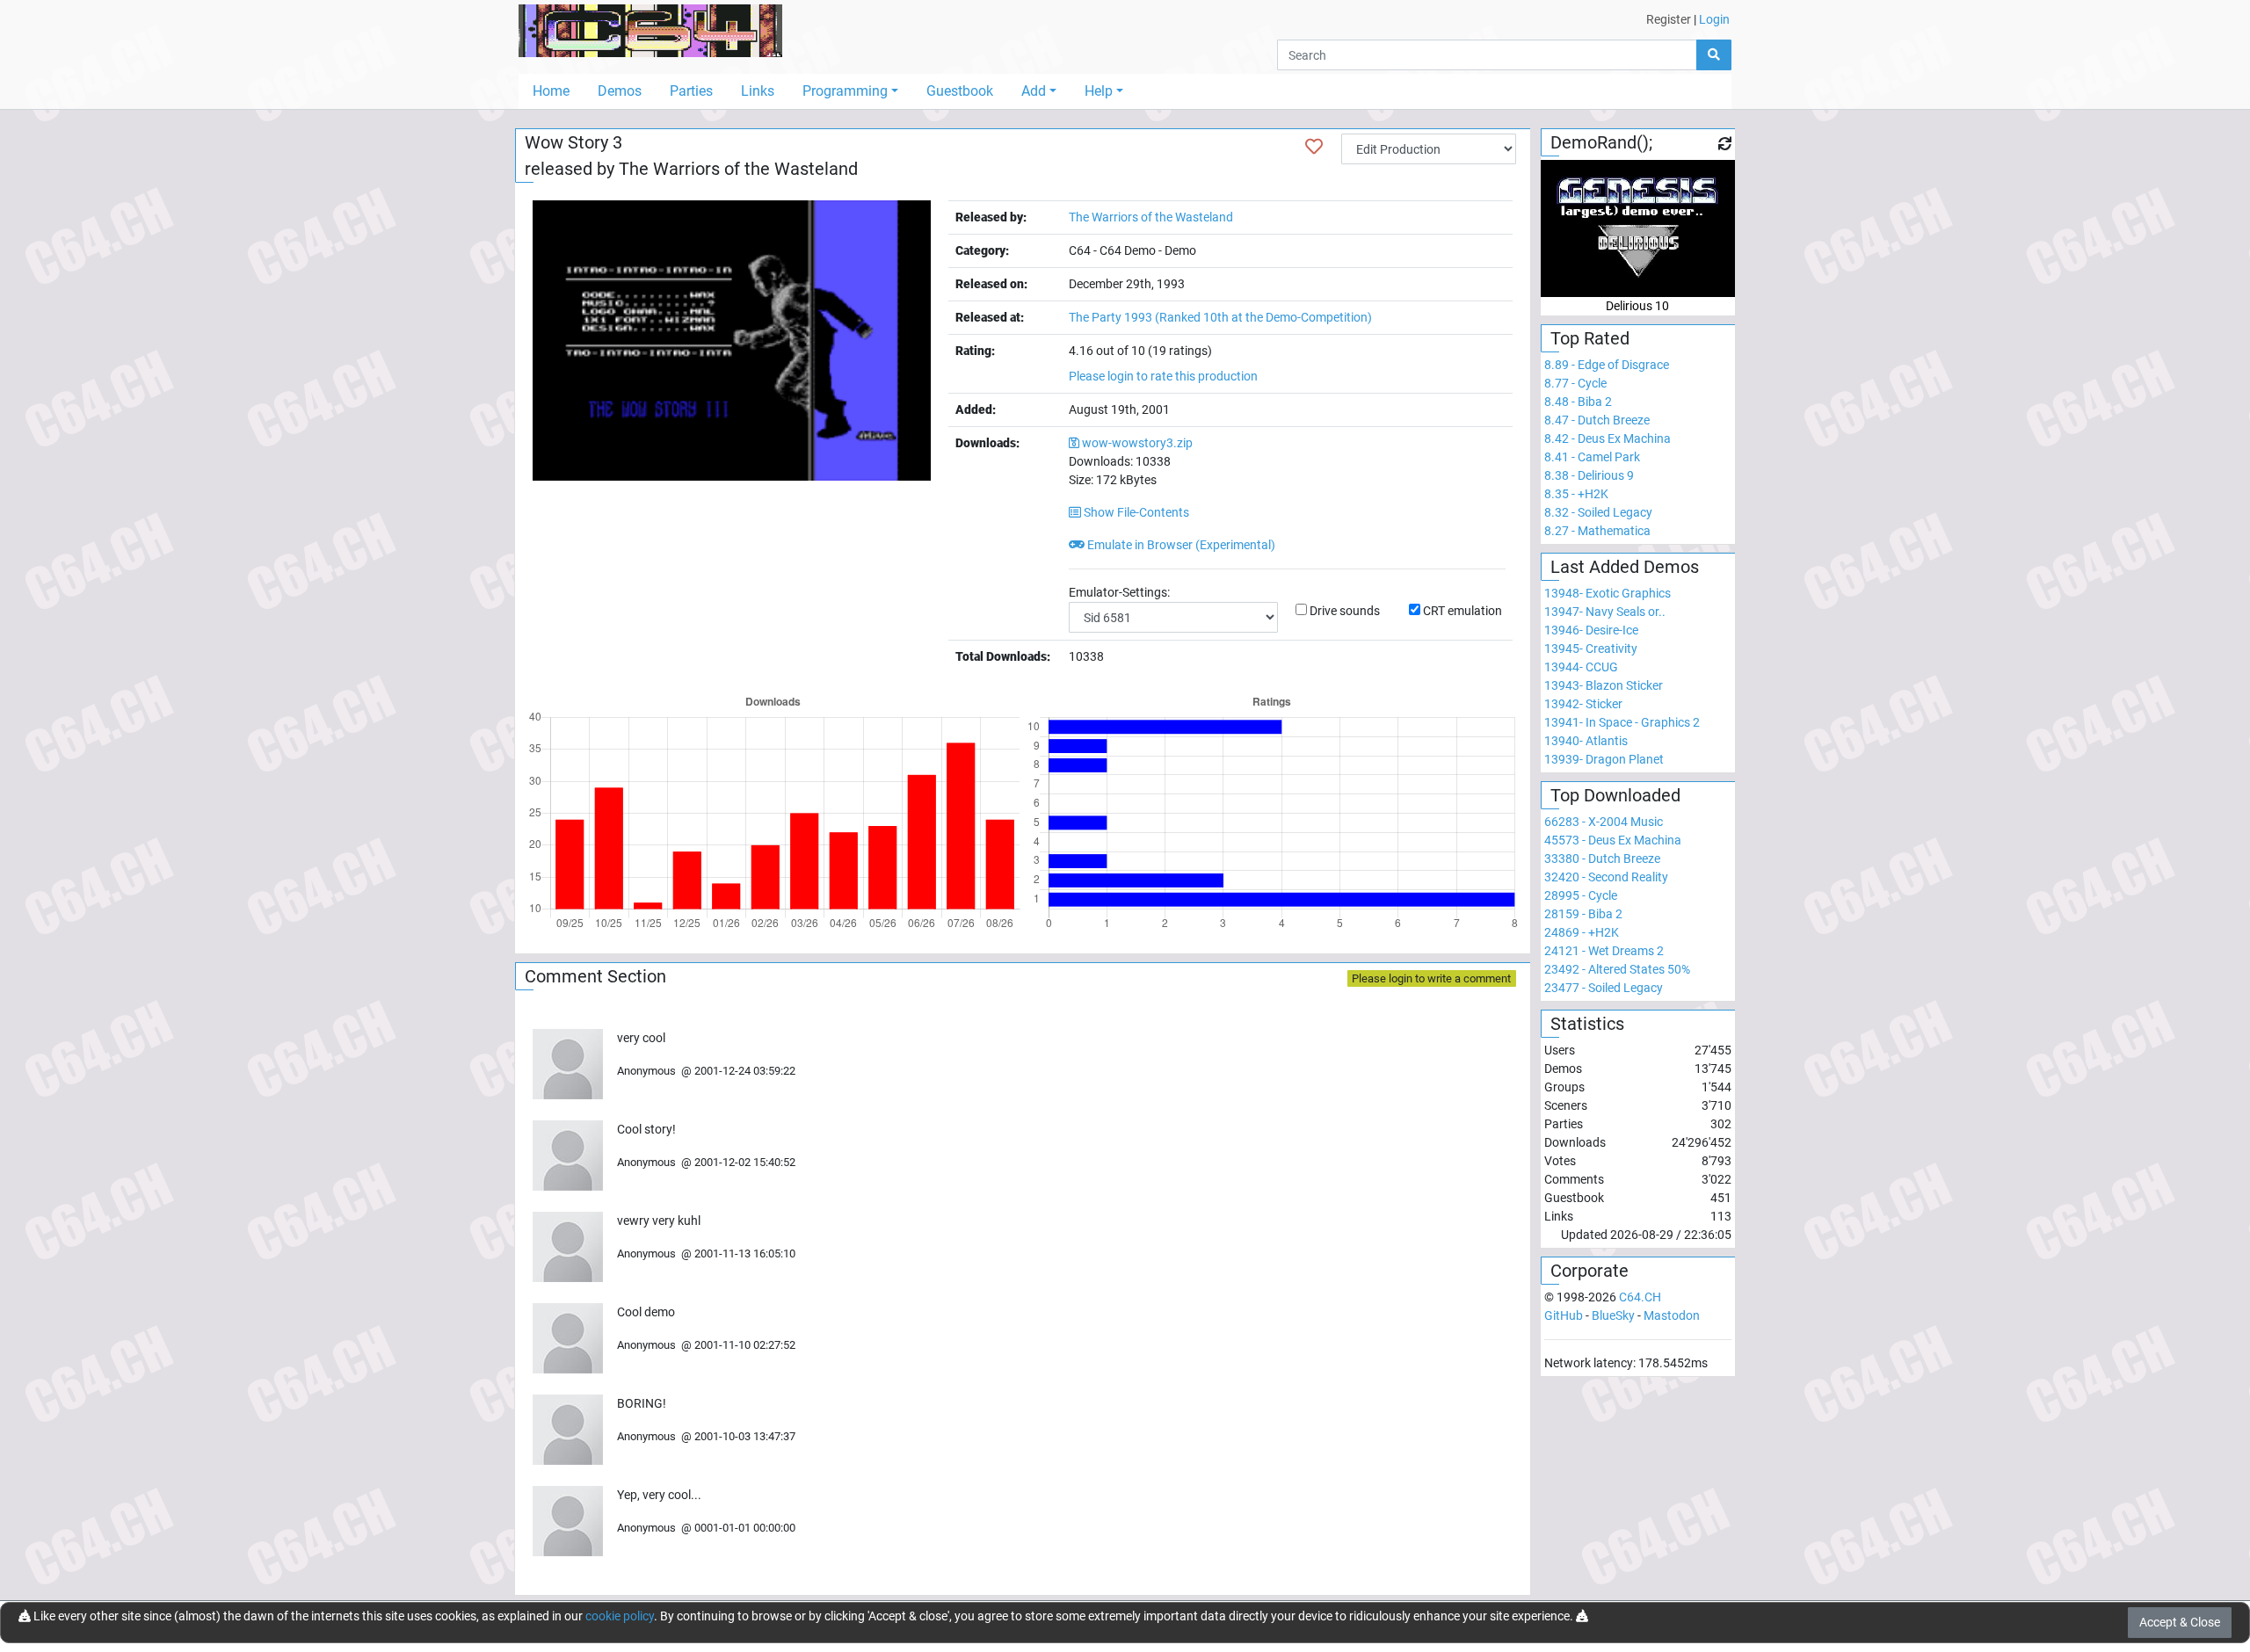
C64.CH (1640, 1297)
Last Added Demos (1625, 567)
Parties (691, 91)
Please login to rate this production (1163, 376)
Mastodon (1672, 1315)
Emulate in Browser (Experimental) (1180, 545)
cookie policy (620, 1616)
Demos (620, 91)
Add (1034, 91)
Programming (845, 91)
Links (758, 91)
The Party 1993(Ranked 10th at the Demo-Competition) (1220, 317)
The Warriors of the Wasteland (738, 169)
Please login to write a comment (1431, 978)
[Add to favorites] (1314, 147)
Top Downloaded (1615, 795)
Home (551, 91)
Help (1099, 91)
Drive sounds (1345, 611)
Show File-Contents (1135, 512)
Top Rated (1590, 338)
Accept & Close (2180, 1622)
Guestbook (960, 91)
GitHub (1564, 1315)
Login (1714, 19)
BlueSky (1613, 1315)
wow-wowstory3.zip (1137, 443)
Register (1669, 19)
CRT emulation (1462, 611)
